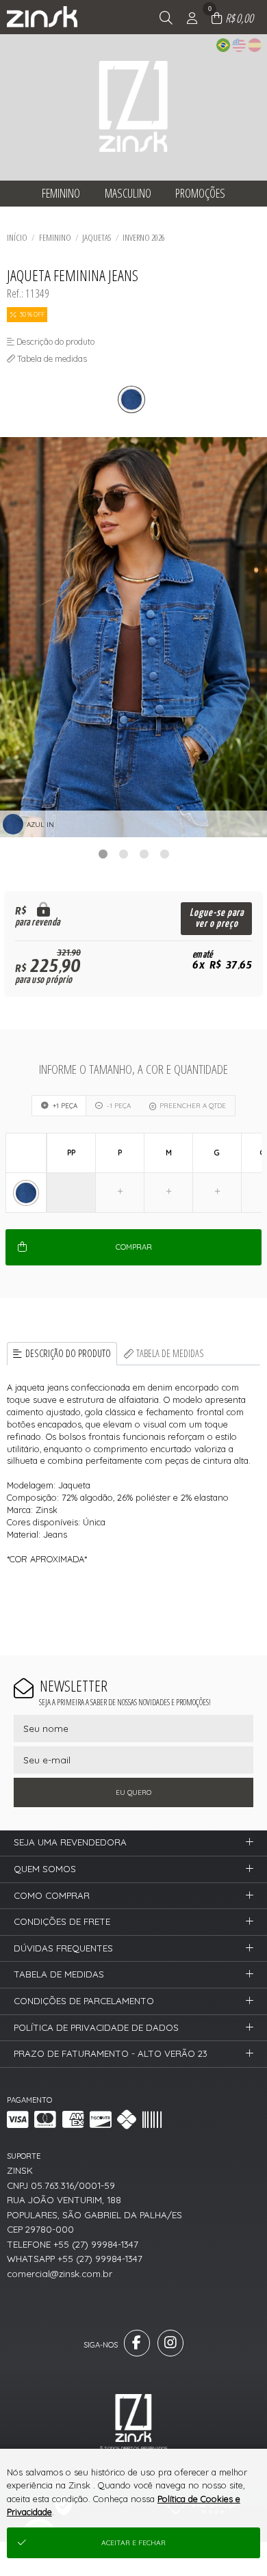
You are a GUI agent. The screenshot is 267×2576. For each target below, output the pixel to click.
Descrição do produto (68, 1353)
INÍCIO (17, 237)
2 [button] (123, 854)
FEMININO (55, 237)
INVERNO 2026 (144, 237)
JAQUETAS (97, 237)
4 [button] (164, 854)
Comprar (134, 1247)
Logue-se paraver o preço (217, 918)
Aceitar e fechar (133, 2543)
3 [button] (144, 854)
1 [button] (103, 854)
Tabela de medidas (170, 1353)
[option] (133, 637)
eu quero (133, 1792)
